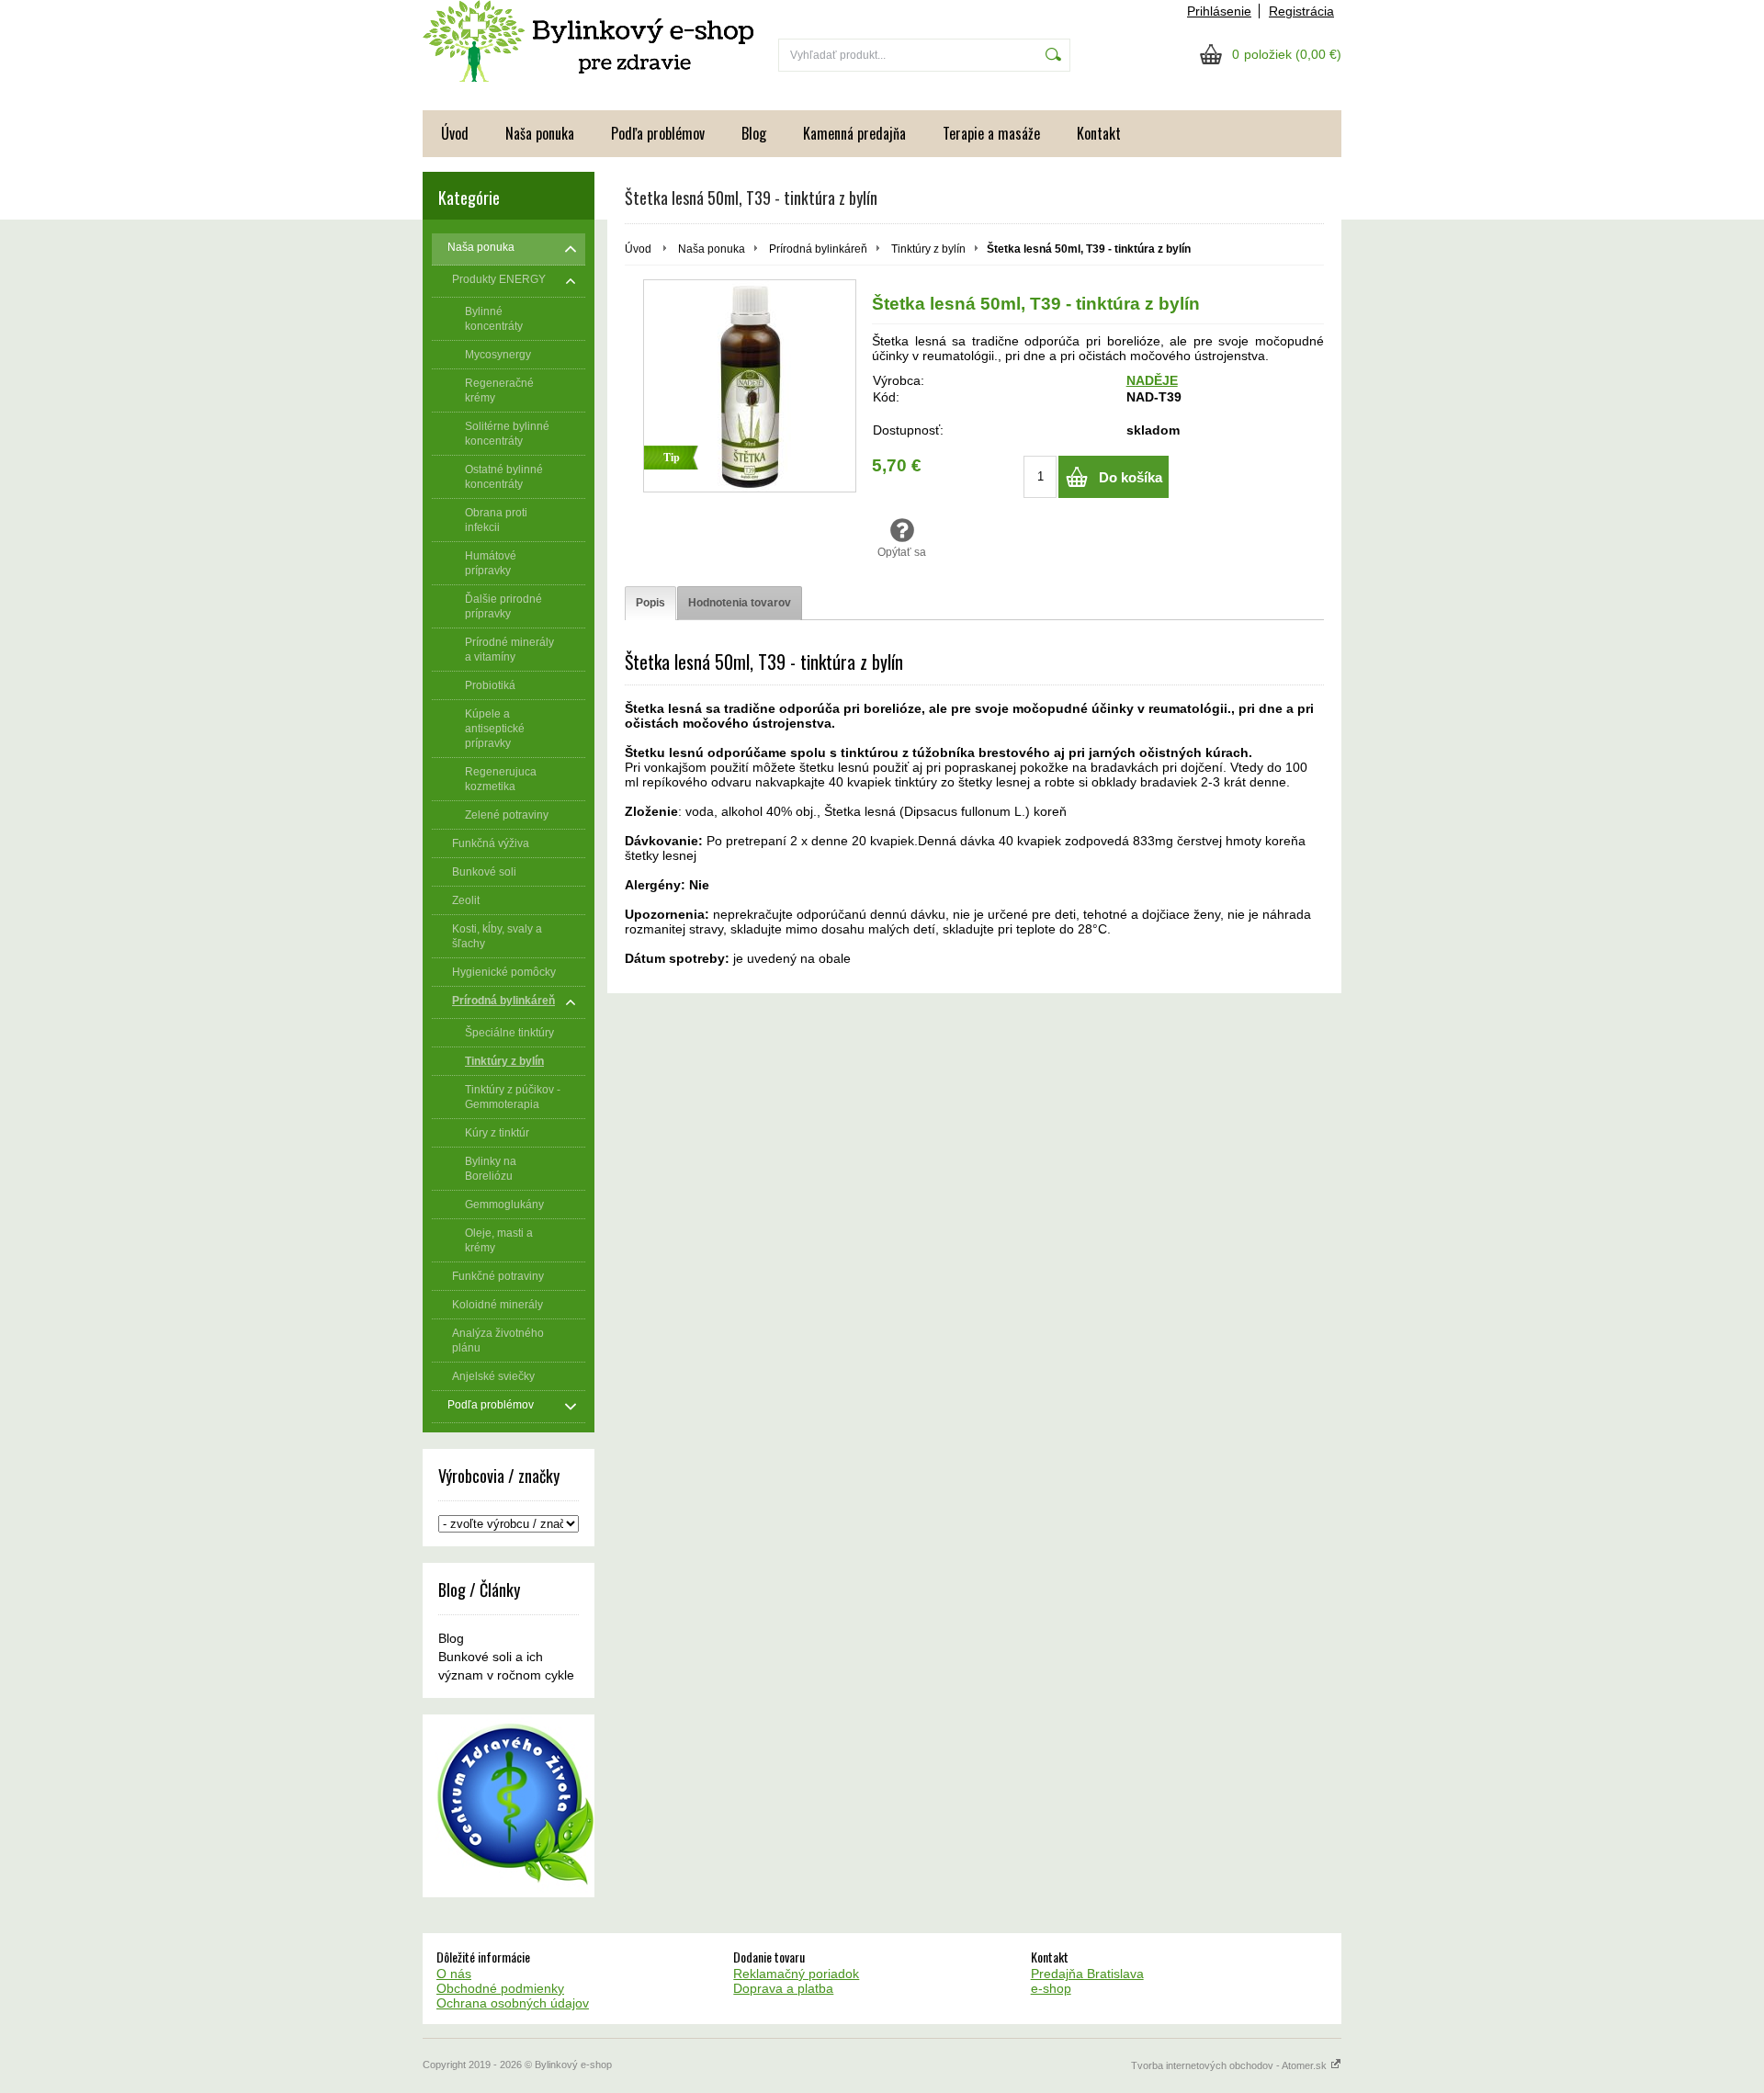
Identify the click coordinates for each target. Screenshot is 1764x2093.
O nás (454, 1974)
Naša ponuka (540, 133)
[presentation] (650, 603)
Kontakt (1099, 133)
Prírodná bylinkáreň (818, 249)
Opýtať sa (902, 552)
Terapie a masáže (991, 133)
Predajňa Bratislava (1087, 1974)
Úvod (455, 133)
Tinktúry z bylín (928, 249)
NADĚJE (1152, 380)
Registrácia (1301, 11)
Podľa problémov (658, 133)
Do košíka (1131, 477)
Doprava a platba (783, 1988)
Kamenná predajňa (854, 133)
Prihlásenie (1219, 11)
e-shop (1051, 1988)
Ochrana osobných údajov (513, 2003)
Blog (754, 133)
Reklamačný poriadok (796, 1974)
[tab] (650, 603)
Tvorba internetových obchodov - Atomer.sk (1230, 2065)
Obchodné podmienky (500, 1988)
